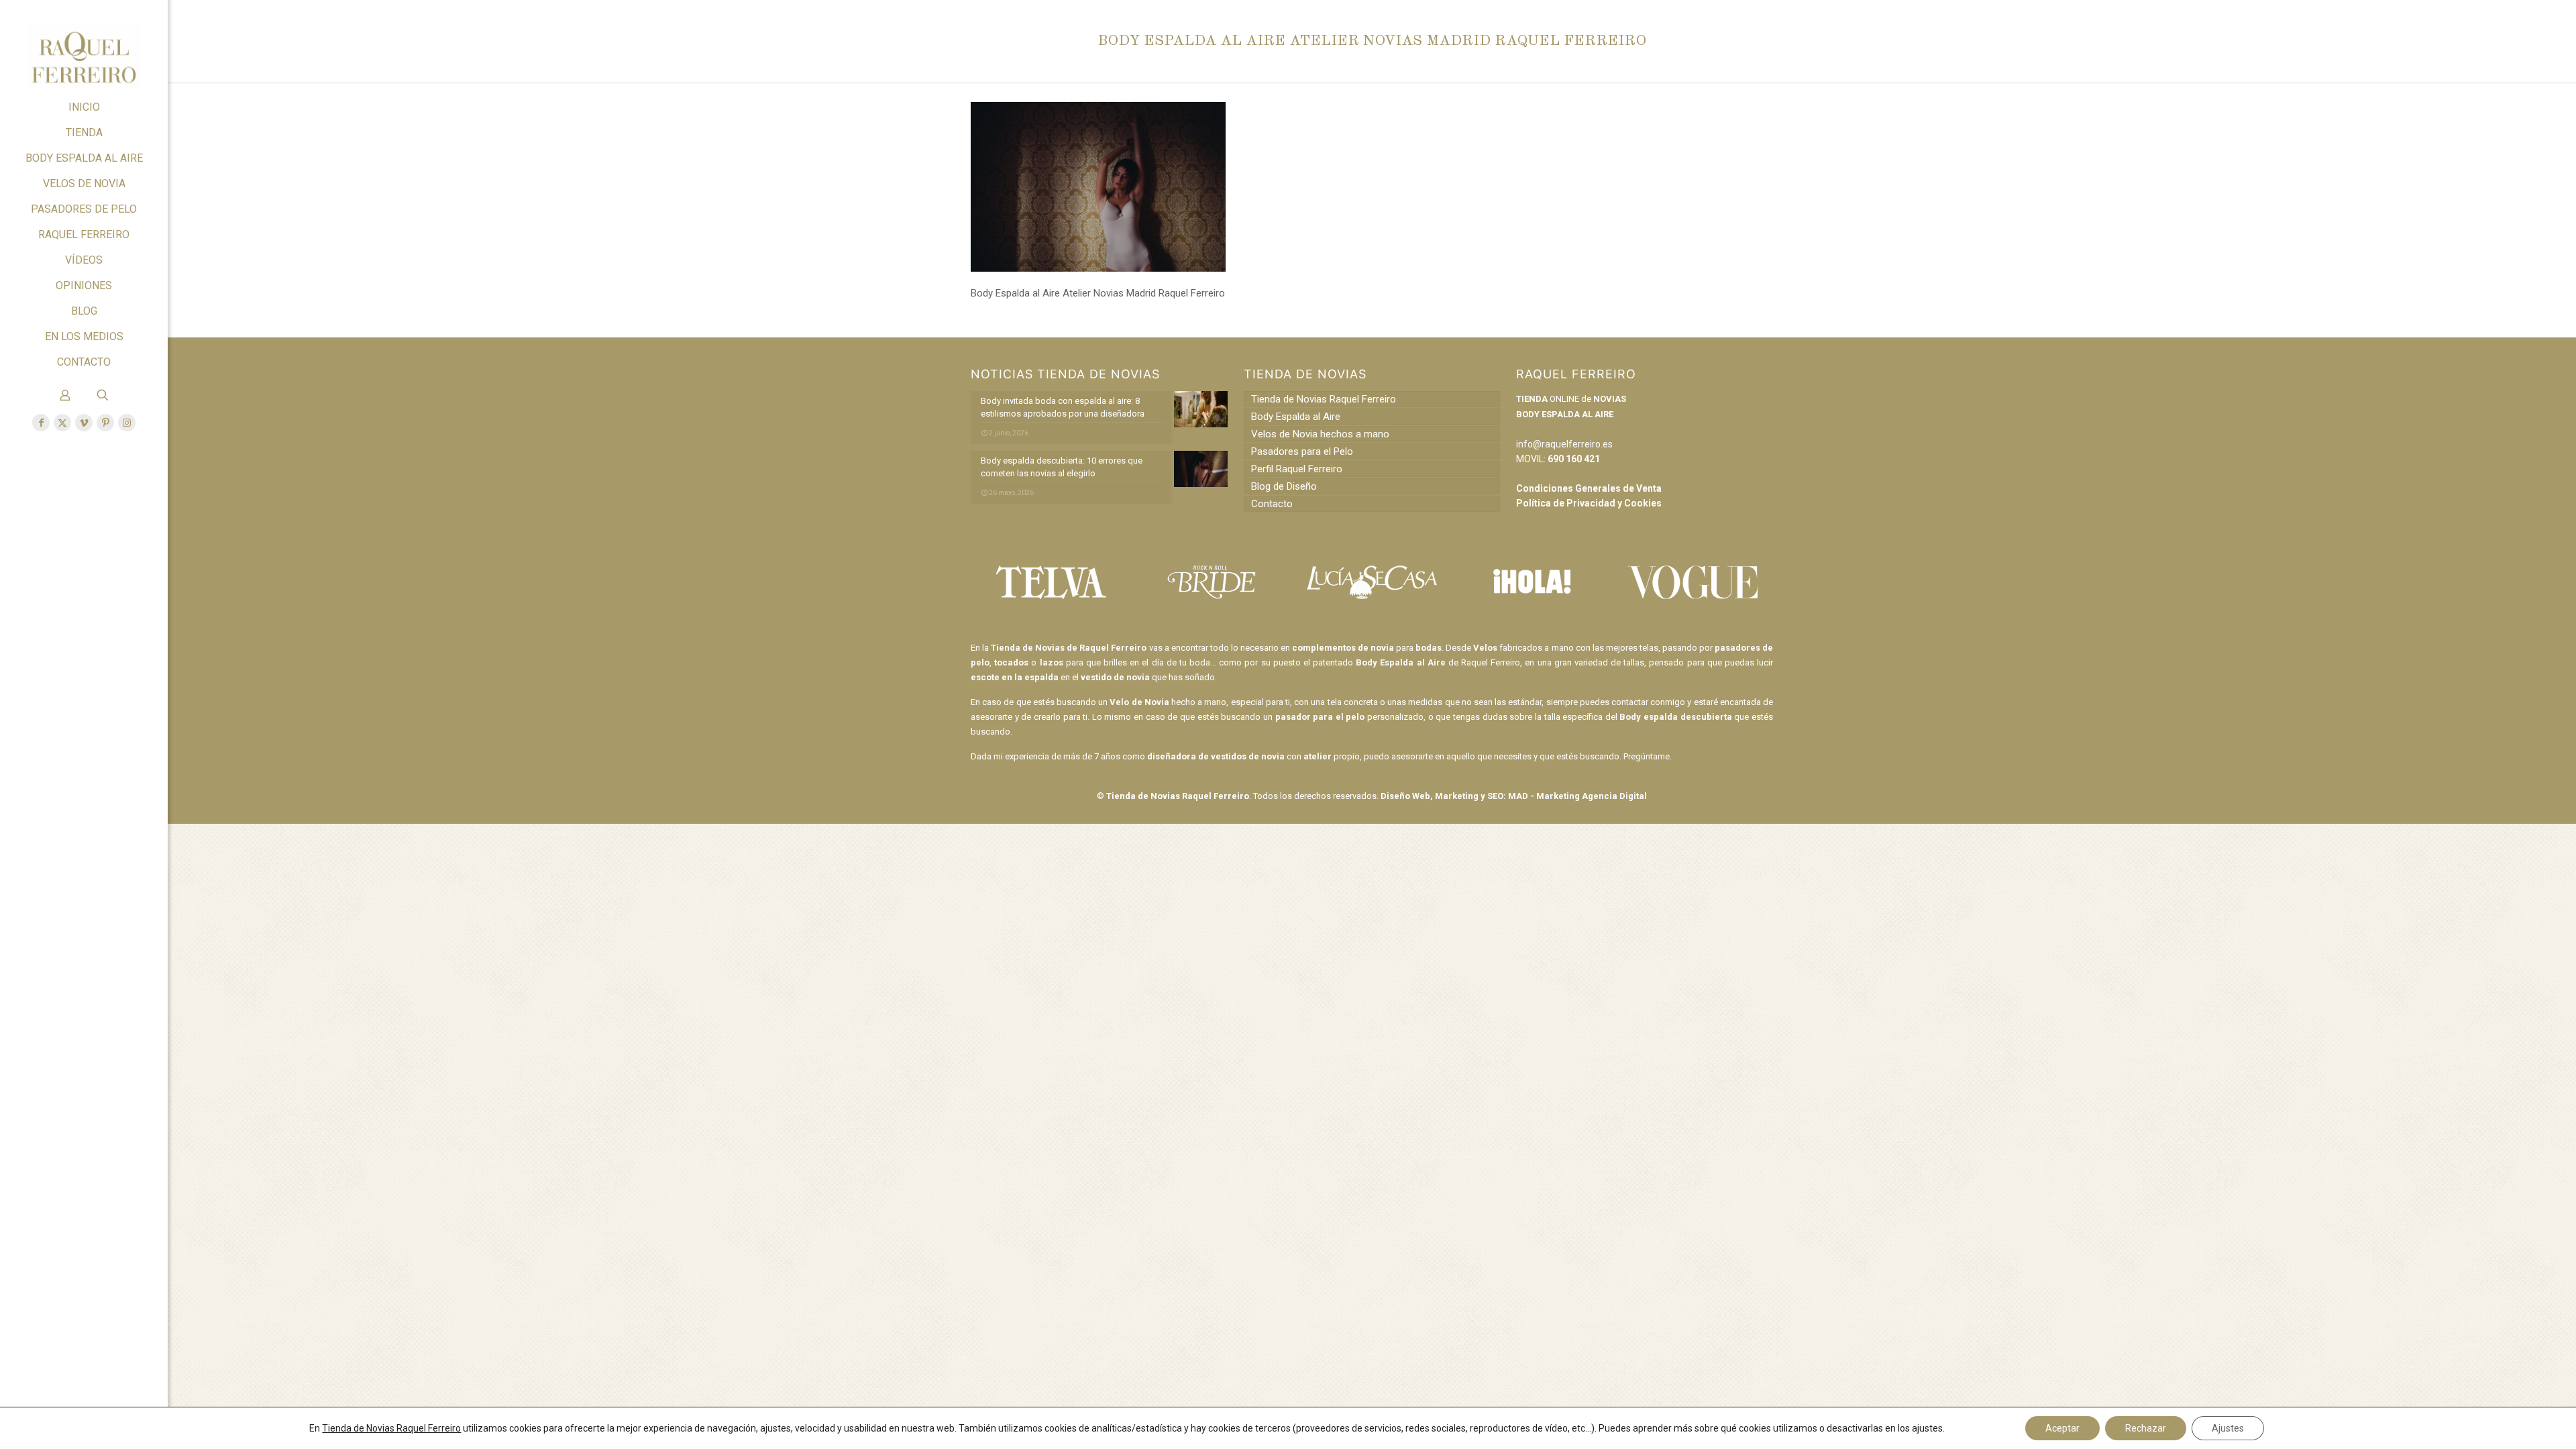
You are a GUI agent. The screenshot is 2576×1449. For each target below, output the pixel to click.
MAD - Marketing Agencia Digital (1577, 796)
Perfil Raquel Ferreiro (1297, 469)
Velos (1485, 648)
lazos (1052, 662)
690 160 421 (1574, 459)
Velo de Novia (1139, 702)
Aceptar (2062, 1428)
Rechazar (2146, 1428)
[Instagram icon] (127, 423)
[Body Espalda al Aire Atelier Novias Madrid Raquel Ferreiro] (1098, 268)
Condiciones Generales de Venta (1589, 488)
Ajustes (2228, 1428)
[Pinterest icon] (105, 423)
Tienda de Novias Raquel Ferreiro (1324, 399)
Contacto (1272, 504)
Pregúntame (1647, 756)
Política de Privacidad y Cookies (1589, 503)
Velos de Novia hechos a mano (1320, 434)
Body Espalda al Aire (1296, 417)
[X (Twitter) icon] (62, 423)
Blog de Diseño (1284, 486)
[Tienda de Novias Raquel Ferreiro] (84, 47)
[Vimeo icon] (84, 423)
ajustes (1927, 1428)
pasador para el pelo (1320, 717)
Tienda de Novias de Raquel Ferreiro (1069, 648)
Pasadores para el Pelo (1302, 451)
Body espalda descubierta (1675, 717)
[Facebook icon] (41, 423)
